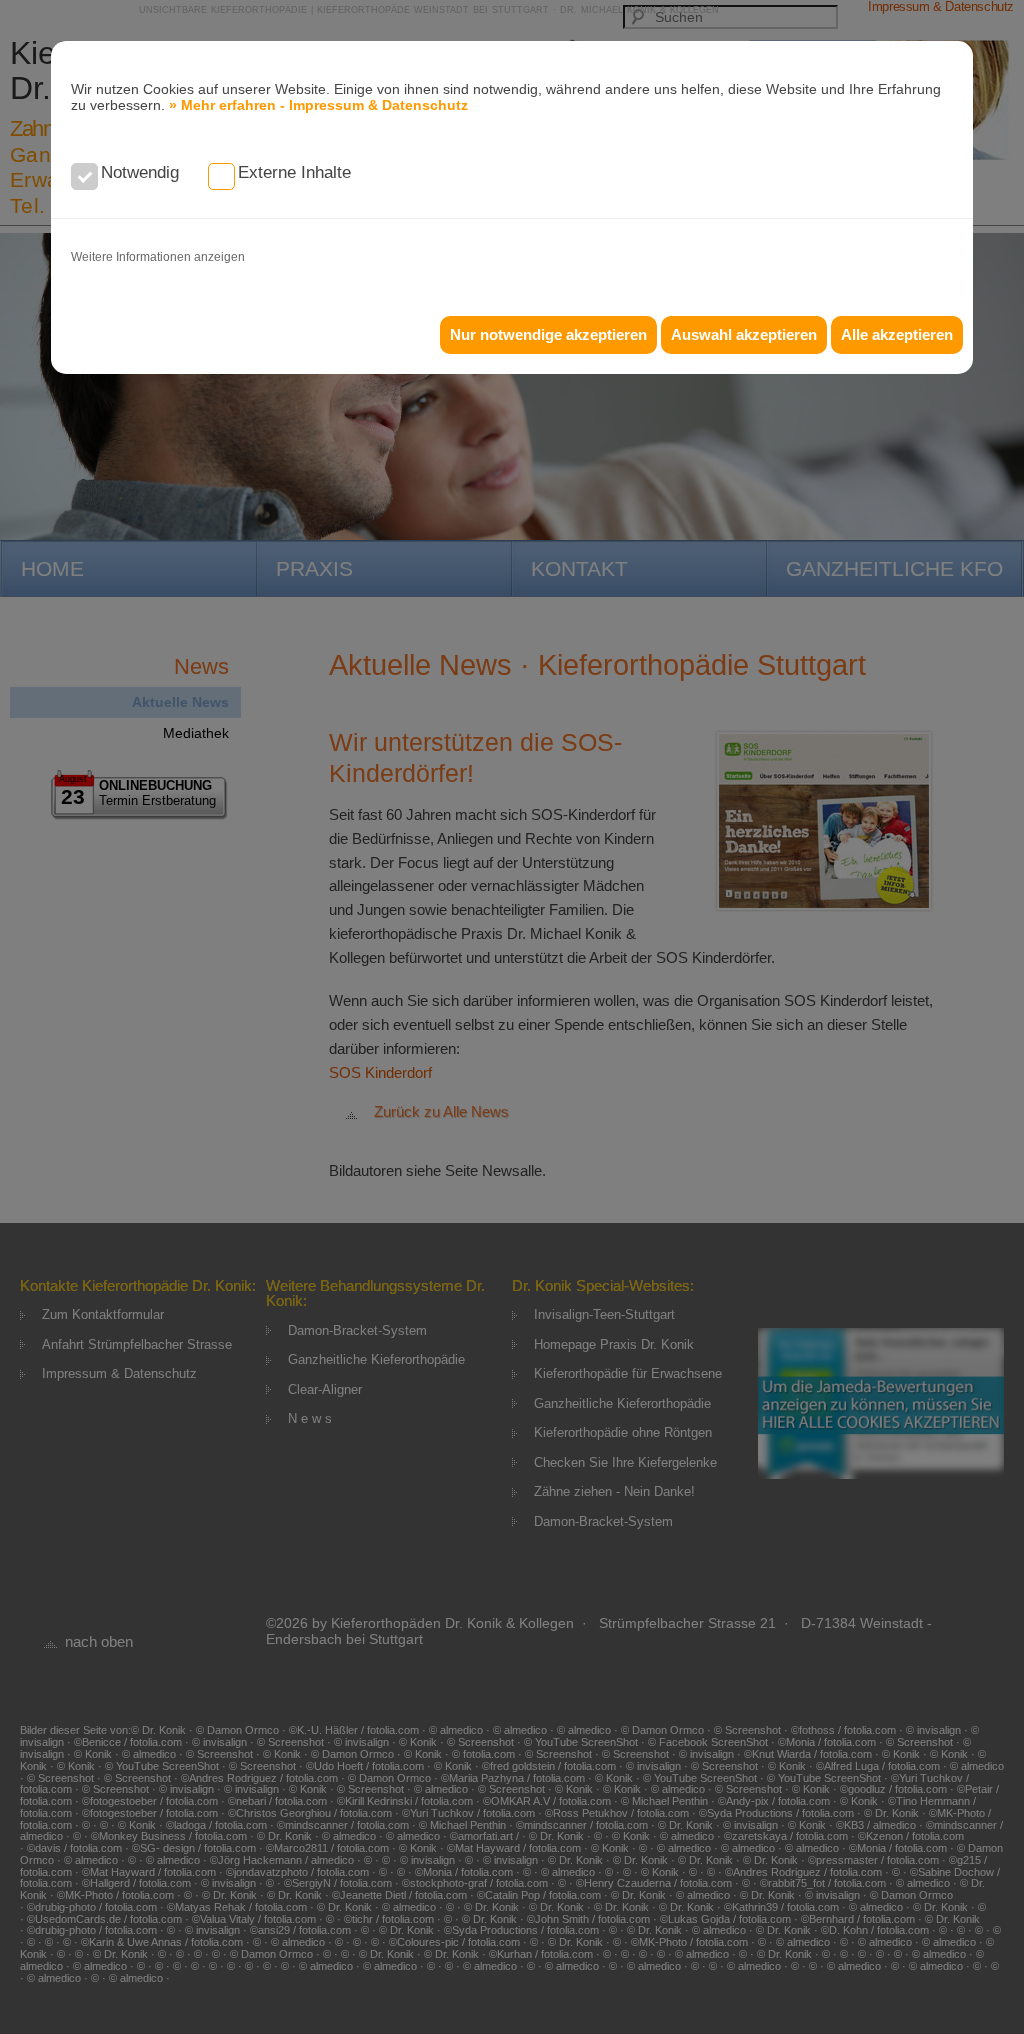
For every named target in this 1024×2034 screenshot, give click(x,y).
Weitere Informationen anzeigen (158, 257)
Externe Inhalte (294, 172)
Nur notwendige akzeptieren (548, 334)
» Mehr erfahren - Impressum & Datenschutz (318, 105)
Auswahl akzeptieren (744, 334)
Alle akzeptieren (897, 334)
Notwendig (140, 172)
